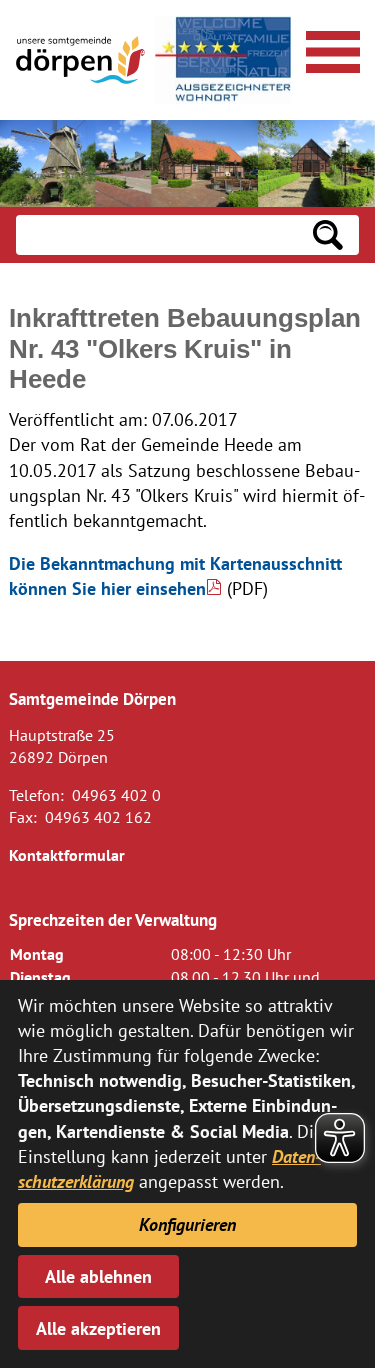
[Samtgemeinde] (81, 60)
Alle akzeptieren (98, 1328)
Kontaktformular (67, 855)
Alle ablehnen (98, 1276)
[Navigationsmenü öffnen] (330, 49)
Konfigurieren (187, 1224)
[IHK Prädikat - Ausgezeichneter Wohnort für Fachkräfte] (223, 60)
